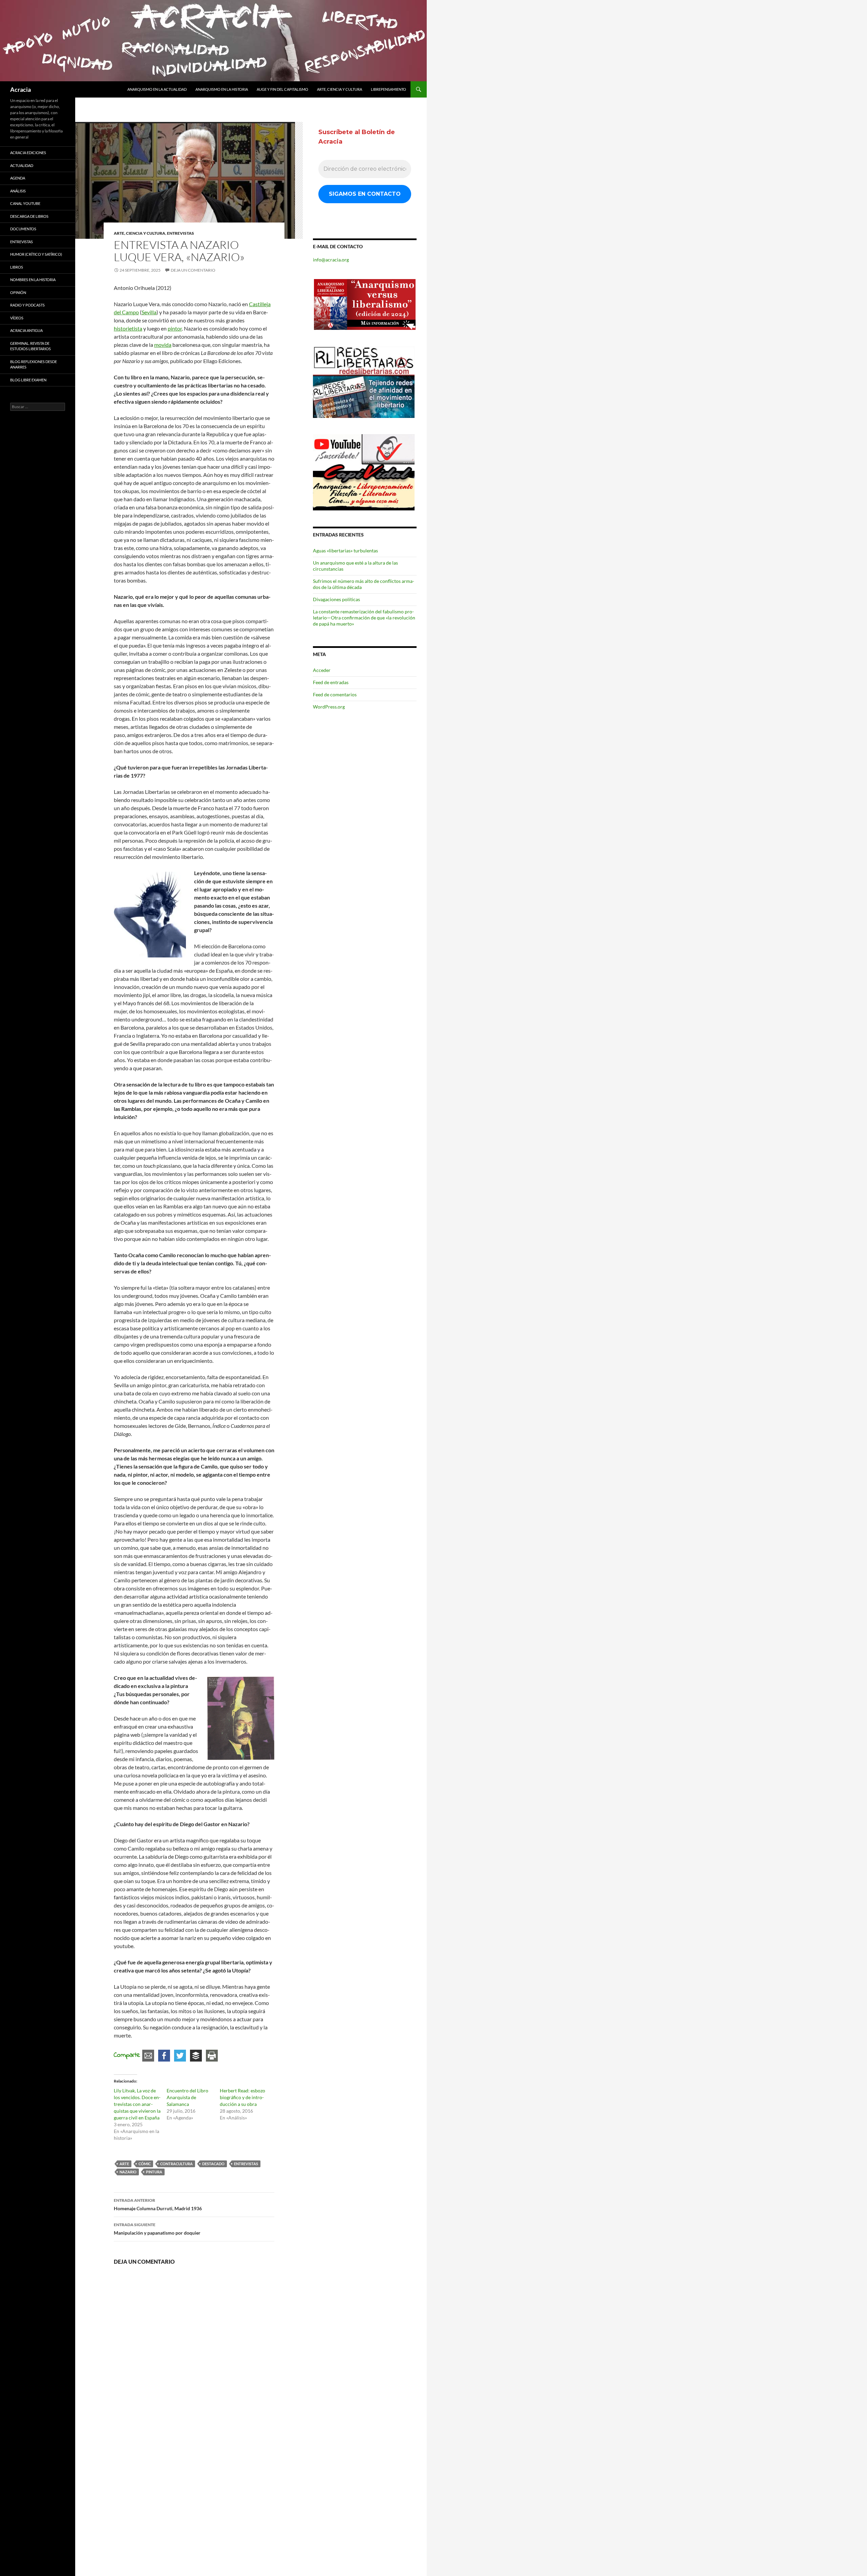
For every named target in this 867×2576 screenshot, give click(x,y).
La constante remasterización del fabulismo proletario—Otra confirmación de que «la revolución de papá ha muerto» (364, 618)
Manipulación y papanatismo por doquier (157, 2229)
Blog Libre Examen (28, 380)
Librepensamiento (388, 89)
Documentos (23, 229)
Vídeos (17, 318)
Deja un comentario (193, 270)
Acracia (20, 89)
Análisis (18, 191)
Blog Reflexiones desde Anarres (34, 364)
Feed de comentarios (335, 694)
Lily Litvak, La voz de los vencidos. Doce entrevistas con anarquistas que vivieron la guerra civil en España (137, 2104)
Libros (17, 267)
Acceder (322, 670)
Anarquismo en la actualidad (157, 89)
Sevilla (149, 312)
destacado (213, 2164)
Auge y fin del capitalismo (282, 89)
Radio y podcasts (27, 305)
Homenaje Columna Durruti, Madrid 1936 (158, 2204)
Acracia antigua (26, 330)
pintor (175, 328)
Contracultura (176, 2164)
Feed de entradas (331, 682)
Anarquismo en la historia (222, 89)
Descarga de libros (29, 216)
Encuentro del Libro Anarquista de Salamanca (187, 2097)
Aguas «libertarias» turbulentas (345, 551)
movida (163, 345)
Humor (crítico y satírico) (36, 254)
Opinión (18, 292)
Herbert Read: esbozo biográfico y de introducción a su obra (242, 2097)
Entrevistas (181, 233)
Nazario (128, 2172)
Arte (124, 2164)
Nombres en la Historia (33, 280)
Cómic (145, 2164)
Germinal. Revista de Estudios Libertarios (30, 346)
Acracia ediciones (28, 153)
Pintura (154, 2172)
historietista (128, 328)
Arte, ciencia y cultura (340, 89)
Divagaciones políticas (336, 599)
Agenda (18, 178)
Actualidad (22, 165)
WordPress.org (329, 707)
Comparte (127, 2055)
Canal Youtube (25, 203)
